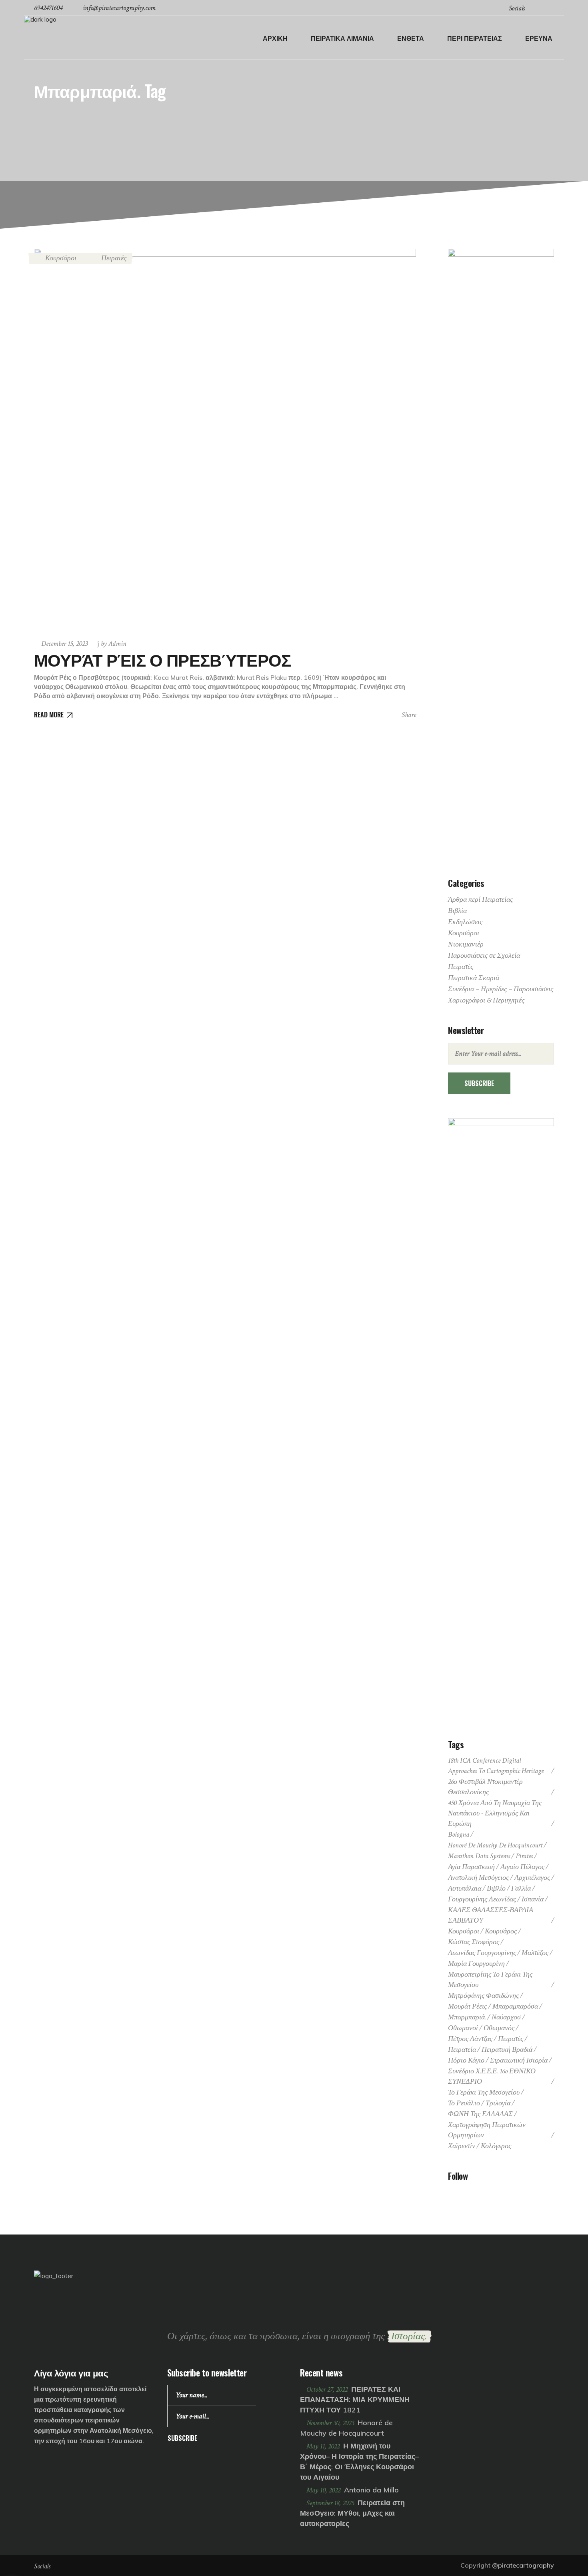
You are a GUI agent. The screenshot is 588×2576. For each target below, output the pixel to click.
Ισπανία (533, 1899)
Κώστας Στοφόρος (474, 1942)
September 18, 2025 (331, 2503)
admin (114, 644)
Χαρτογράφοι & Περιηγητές (486, 1000)
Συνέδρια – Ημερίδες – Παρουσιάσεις (501, 989)
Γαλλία (521, 1888)
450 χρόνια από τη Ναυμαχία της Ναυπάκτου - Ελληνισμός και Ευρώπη (495, 1813)
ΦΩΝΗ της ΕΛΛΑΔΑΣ (480, 2114)
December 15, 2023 (64, 644)
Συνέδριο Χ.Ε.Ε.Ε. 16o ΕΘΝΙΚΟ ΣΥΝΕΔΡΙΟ (492, 2076)
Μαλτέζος (535, 1953)
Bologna (459, 1834)
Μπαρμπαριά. (467, 2017)
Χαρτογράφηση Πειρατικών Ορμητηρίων (487, 2130)
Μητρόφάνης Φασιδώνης (483, 1996)
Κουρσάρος (501, 1931)
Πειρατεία (462, 2050)
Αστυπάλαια (465, 1888)
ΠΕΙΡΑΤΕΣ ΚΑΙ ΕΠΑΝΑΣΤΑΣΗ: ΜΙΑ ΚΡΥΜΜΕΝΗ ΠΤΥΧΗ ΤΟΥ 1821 (355, 2399)
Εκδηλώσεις (465, 922)
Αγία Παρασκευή (471, 1867)
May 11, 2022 (324, 2446)
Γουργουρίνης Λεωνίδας (482, 1899)
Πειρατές (114, 258)
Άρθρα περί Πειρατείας (480, 900)
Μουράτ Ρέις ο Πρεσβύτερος (162, 659)
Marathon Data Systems (479, 1856)
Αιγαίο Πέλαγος (522, 1867)
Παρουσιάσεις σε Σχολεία (484, 956)
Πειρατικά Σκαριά (474, 978)
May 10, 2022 (324, 2490)
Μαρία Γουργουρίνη (476, 1964)
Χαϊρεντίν (462, 2146)
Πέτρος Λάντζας (470, 2039)
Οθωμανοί (463, 2028)
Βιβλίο (496, 1888)
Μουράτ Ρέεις (467, 2006)
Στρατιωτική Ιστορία (519, 2060)
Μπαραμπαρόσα (515, 2006)
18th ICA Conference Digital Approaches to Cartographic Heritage (496, 1766)
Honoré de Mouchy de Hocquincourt (495, 1845)
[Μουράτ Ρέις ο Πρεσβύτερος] (225, 440)
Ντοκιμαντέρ (466, 944)
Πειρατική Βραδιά (507, 2050)
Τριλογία (498, 2103)
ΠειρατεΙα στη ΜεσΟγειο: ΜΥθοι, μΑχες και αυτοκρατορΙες (352, 2513)
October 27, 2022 (328, 2389)
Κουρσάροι (61, 258)
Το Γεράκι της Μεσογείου (484, 2092)
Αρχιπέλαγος (532, 1878)
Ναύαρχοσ (506, 2017)
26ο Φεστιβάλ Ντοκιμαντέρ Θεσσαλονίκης (485, 1787)
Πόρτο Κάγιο (466, 2060)
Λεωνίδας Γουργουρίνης (482, 1953)
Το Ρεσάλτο (464, 2103)
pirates (524, 1856)
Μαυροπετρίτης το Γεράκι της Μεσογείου (490, 1980)
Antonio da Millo (371, 2490)
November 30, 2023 (331, 2423)
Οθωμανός (499, 2028)
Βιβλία (457, 911)
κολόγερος (496, 2146)
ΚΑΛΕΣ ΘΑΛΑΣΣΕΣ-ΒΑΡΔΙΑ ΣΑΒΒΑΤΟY (491, 1915)
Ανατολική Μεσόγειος (478, 1878)
